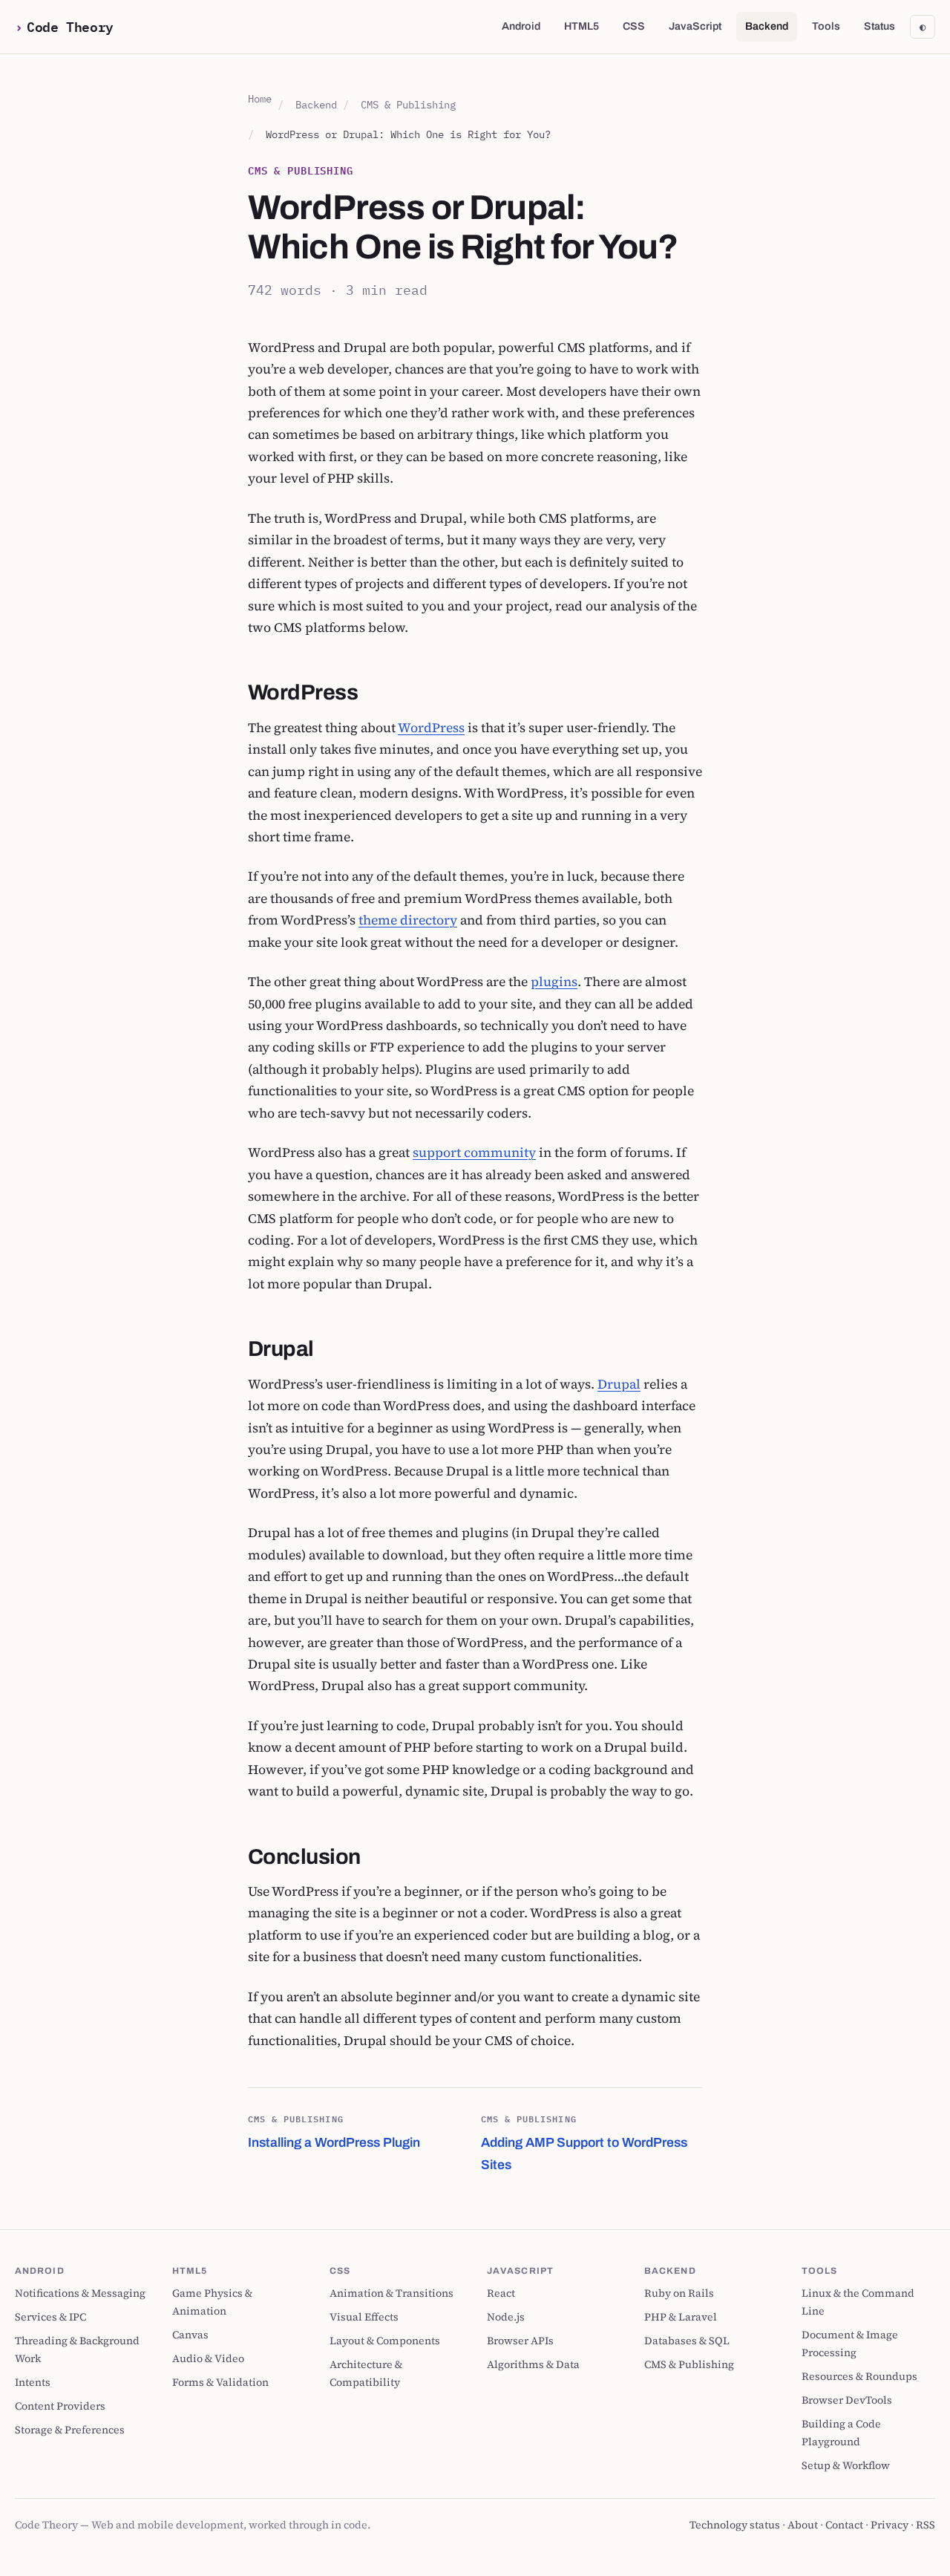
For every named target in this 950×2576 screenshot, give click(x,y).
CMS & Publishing (408, 104)
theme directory (408, 920)
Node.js (506, 2317)
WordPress (431, 728)
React (501, 2293)
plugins (554, 982)
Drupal (619, 1384)
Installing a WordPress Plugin (334, 2131)
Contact (844, 2525)
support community (474, 1152)
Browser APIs (520, 2341)
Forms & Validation (220, 2382)
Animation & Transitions (392, 2293)
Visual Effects (364, 2317)
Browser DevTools (847, 2400)
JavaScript (695, 26)
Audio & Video (208, 2358)
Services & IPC (50, 2317)
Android (521, 26)
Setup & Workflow (846, 2465)
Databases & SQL (687, 2341)
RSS (926, 2525)
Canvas (190, 2335)
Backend (767, 26)
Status (879, 26)
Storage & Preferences (70, 2430)
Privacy (890, 2525)
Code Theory (70, 26)
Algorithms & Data (533, 2364)
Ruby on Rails (679, 2293)
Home (260, 98)
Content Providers (60, 2406)
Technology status (735, 2525)
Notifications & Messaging (80, 2293)
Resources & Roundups (859, 2376)
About (803, 2525)
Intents (33, 2382)
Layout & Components (385, 2341)
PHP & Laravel (681, 2317)
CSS (634, 26)
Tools (826, 26)
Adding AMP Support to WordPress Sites (584, 2142)
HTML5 (582, 26)
